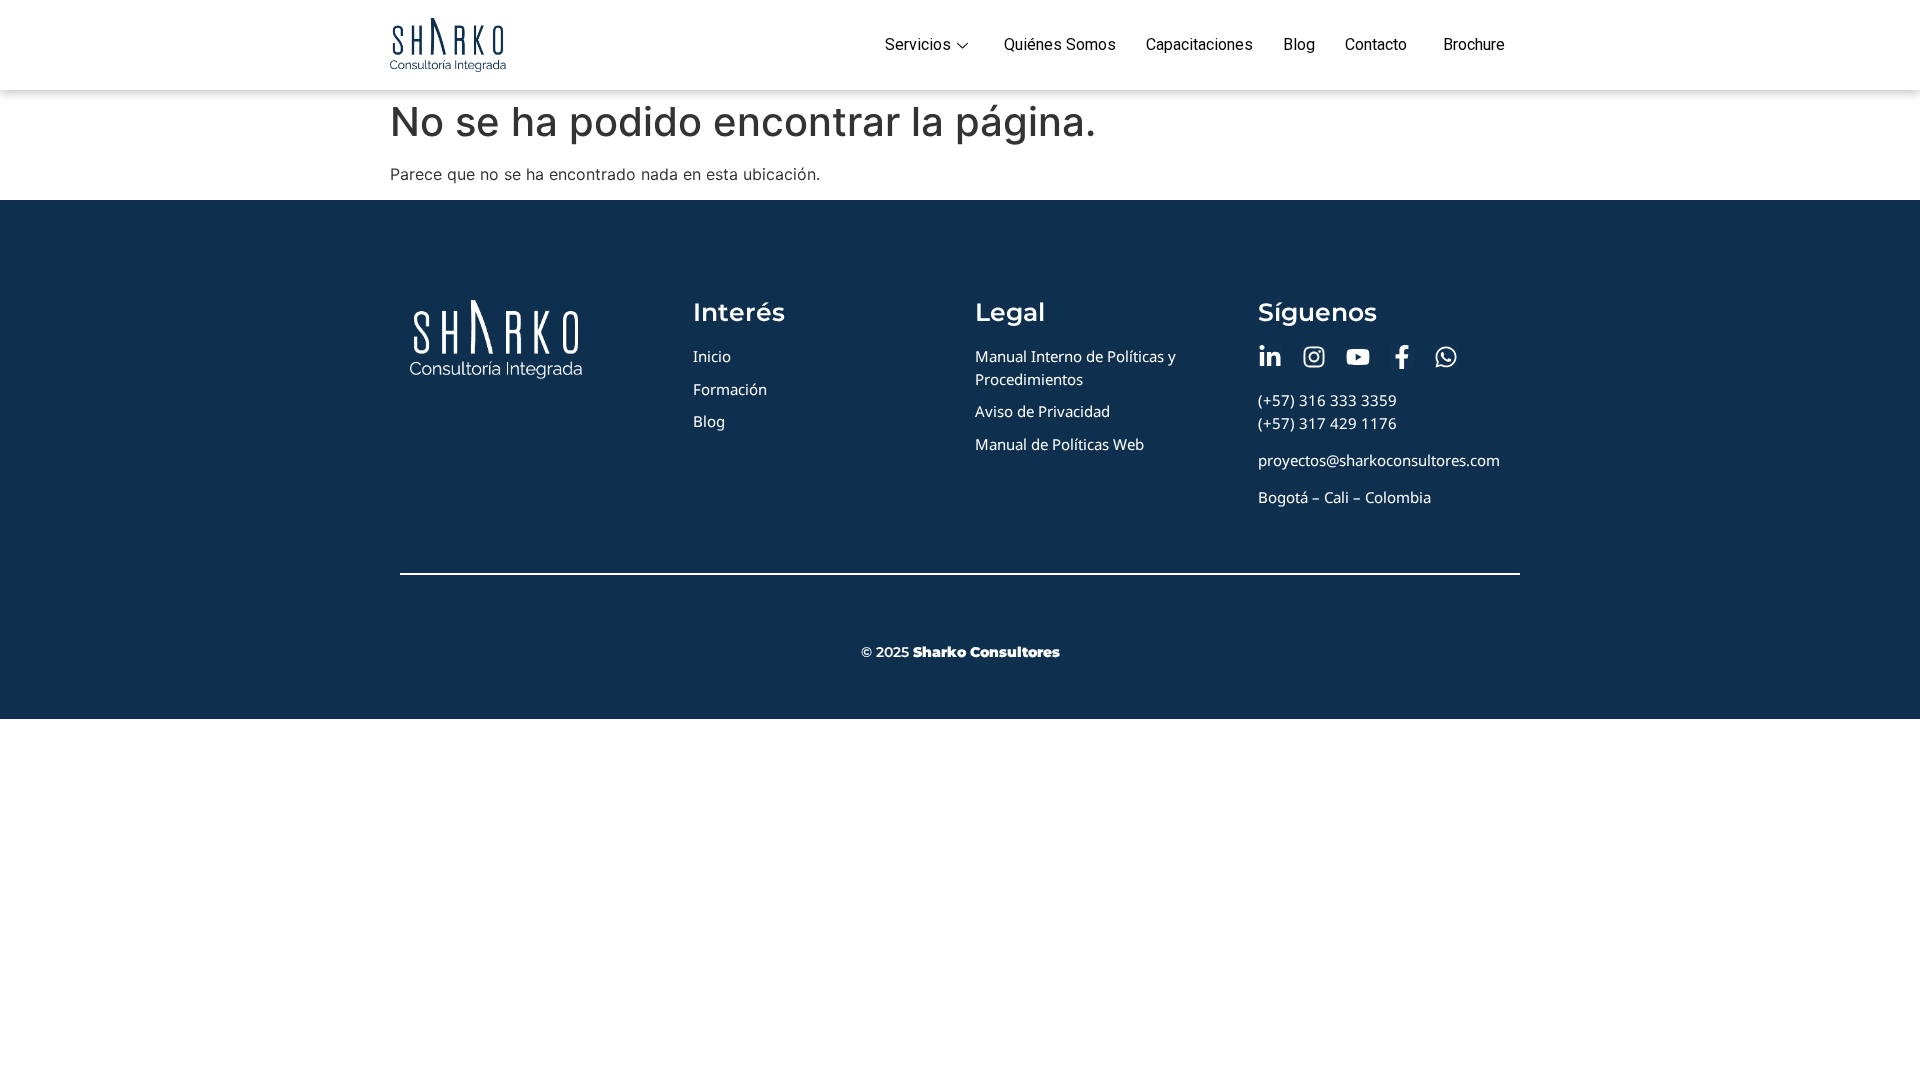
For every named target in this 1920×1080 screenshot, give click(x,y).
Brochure (1474, 44)
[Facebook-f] (1402, 357)
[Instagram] (1314, 357)
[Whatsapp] (1446, 357)
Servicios (918, 44)
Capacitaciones (1199, 44)
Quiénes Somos (1060, 44)
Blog (1299, 44)
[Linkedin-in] (1270, 357)
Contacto (1376, 44)
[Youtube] (1358, 357)
